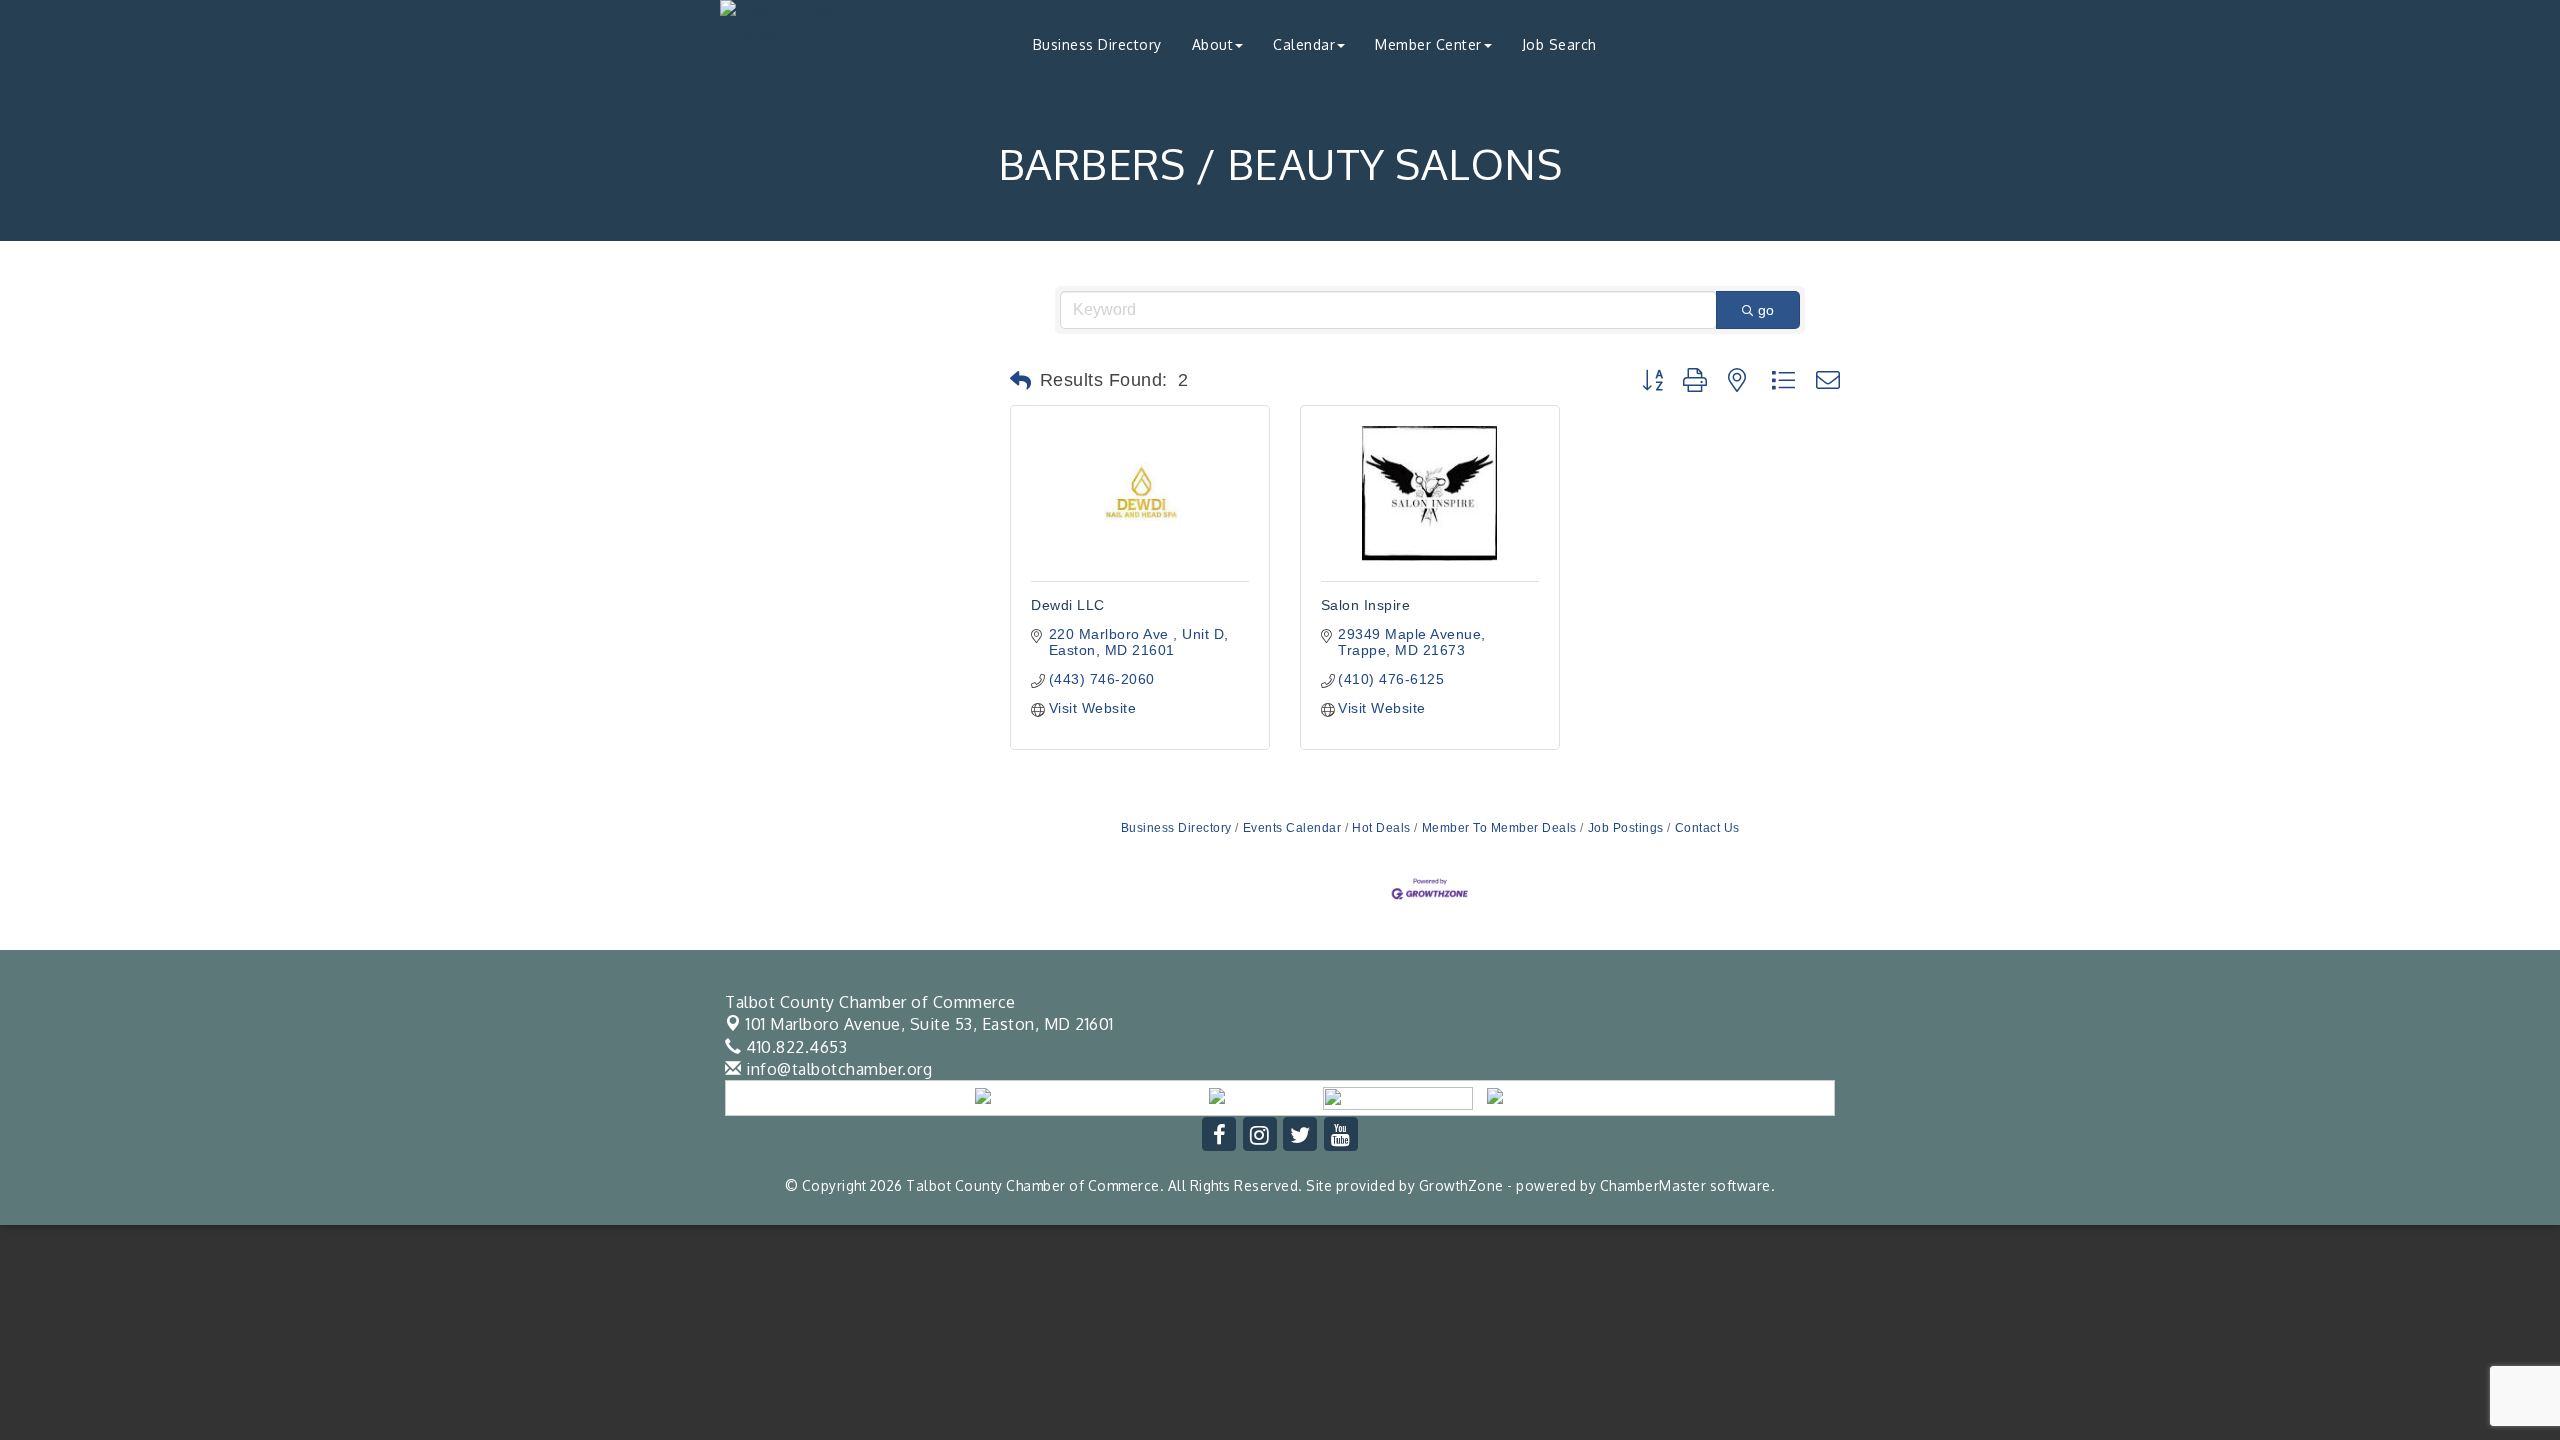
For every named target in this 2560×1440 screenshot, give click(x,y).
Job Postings (1626, 828)
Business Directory (1097, 44)
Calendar (1304, 44)
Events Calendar (1292, 828)
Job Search (1559, 44)
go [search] (1766, 310)
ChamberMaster (1653, 1185)
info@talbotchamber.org (837, 1069)
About (1213, 44)
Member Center (1428, 44)
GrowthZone (1461, 1185)
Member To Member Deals (1499, 828)
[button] (1021, 381)
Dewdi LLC (1068, 605)
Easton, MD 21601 (930, 1024)
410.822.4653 (794, 1047)
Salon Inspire (1366, 605)
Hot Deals (1381, 828)
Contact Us (1707, 828)
